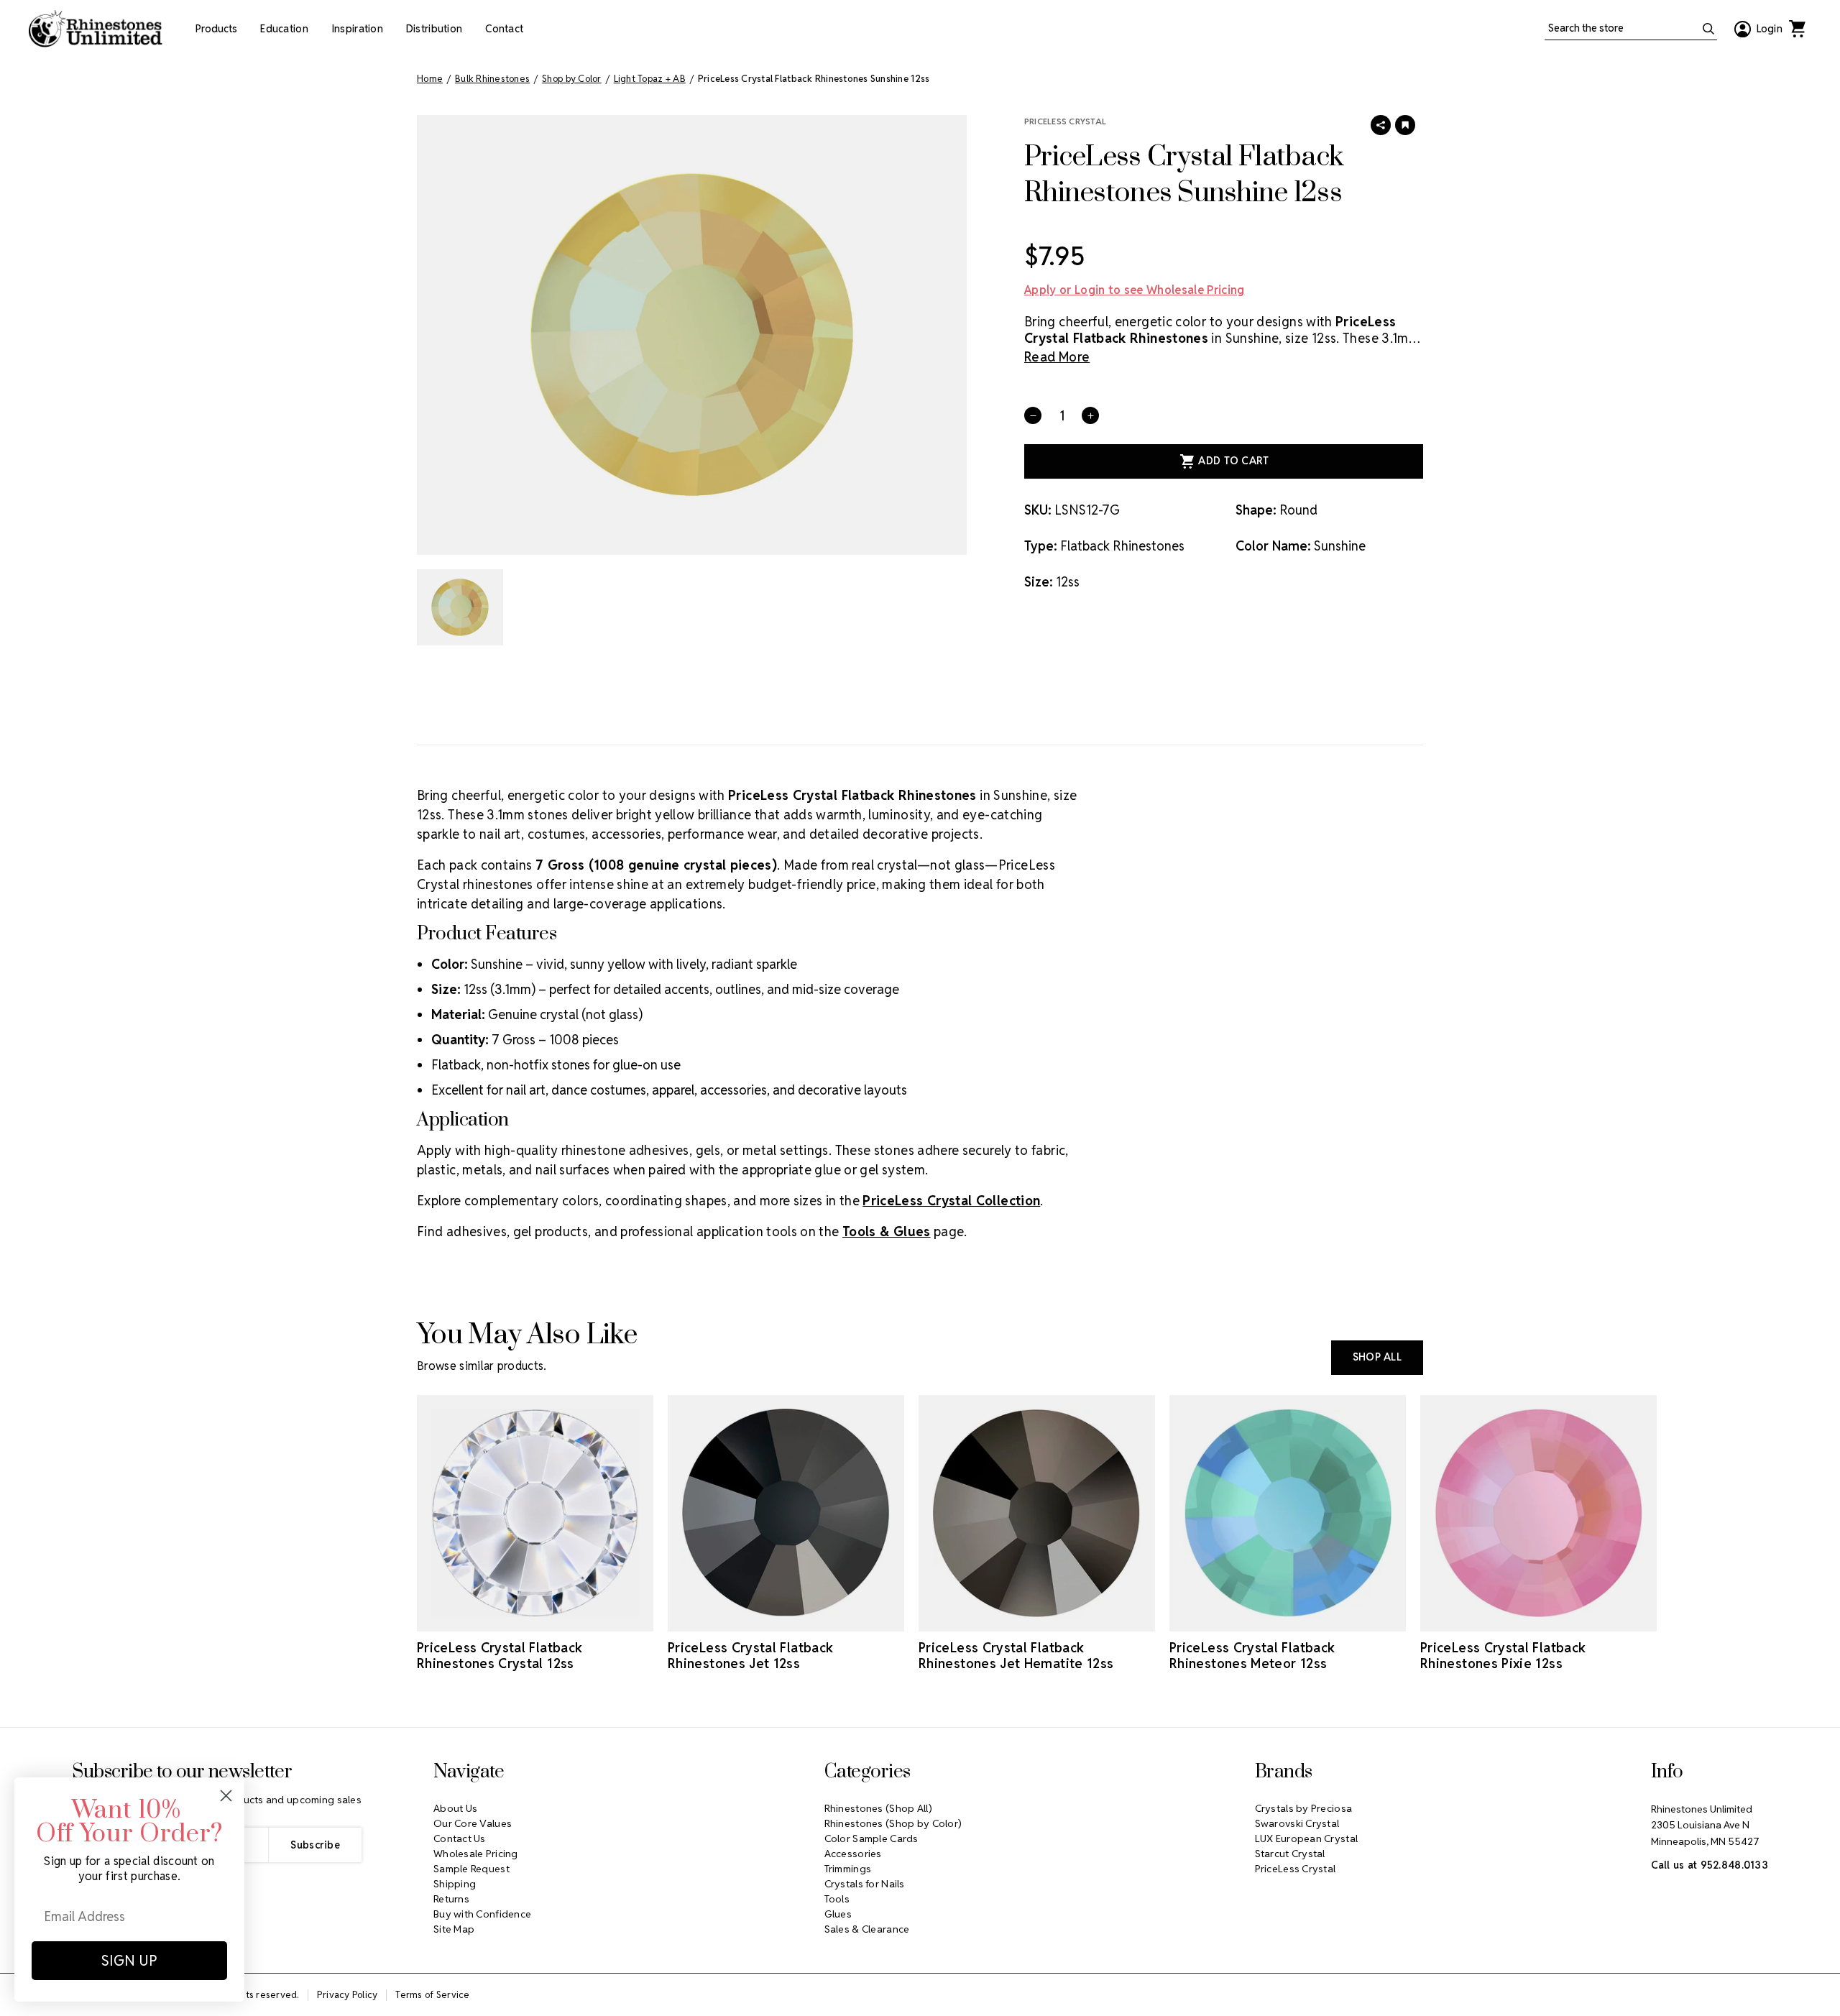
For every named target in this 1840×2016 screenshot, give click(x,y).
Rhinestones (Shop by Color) (893, 1823)
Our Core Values (473, 1823)
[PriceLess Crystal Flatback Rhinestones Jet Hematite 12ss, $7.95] (1037, 1513)
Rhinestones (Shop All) (878, 1808)
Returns (451, 1899)
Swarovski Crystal (1297, 1823)
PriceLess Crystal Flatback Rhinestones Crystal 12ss (500, 1656)
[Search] (1708, 29)
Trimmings (848, 1869)
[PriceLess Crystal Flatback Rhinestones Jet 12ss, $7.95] (786, 1513)
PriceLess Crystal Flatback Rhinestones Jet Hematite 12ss (1016, 1656)
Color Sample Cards (871, 1838)
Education (284, 29)
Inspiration (357, 29)
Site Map (454, 1929)
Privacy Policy (348, 1995)
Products (216, 29)
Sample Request (471, 1869)
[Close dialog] (226, 1796)
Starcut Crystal (1290, 1854)
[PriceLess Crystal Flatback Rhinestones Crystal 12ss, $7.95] (535, 1513)
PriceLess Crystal (1065, 121)
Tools (837, 1899)
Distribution (434, 29)
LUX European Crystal (1307, 1838)
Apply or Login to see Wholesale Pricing (1134, 290)
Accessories (853, 1854)
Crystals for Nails (865, 1884)
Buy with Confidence (482, 1914)
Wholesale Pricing (476, 1854)
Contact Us (460, 1838)
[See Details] (556, 1619)
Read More (1057, 357)
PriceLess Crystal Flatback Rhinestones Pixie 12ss (1503, 1656)
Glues (838, 1914)
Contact (504, 29)
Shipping (455, 1884)
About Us (455, 1808)
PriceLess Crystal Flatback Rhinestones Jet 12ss (750, 1656)
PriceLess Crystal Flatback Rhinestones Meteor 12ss (1252, 1656)
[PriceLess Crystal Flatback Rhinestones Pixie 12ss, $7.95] (1538, 1513)
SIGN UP (129, 1961)
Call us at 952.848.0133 (1710, 1865)
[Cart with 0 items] (1797, 29)
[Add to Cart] (515, 1619)
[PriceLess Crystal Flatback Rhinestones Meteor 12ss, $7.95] (1288, 1513)
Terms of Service (432, 1995)
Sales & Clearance (867, 1929)
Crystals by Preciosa (1304, 1808)
